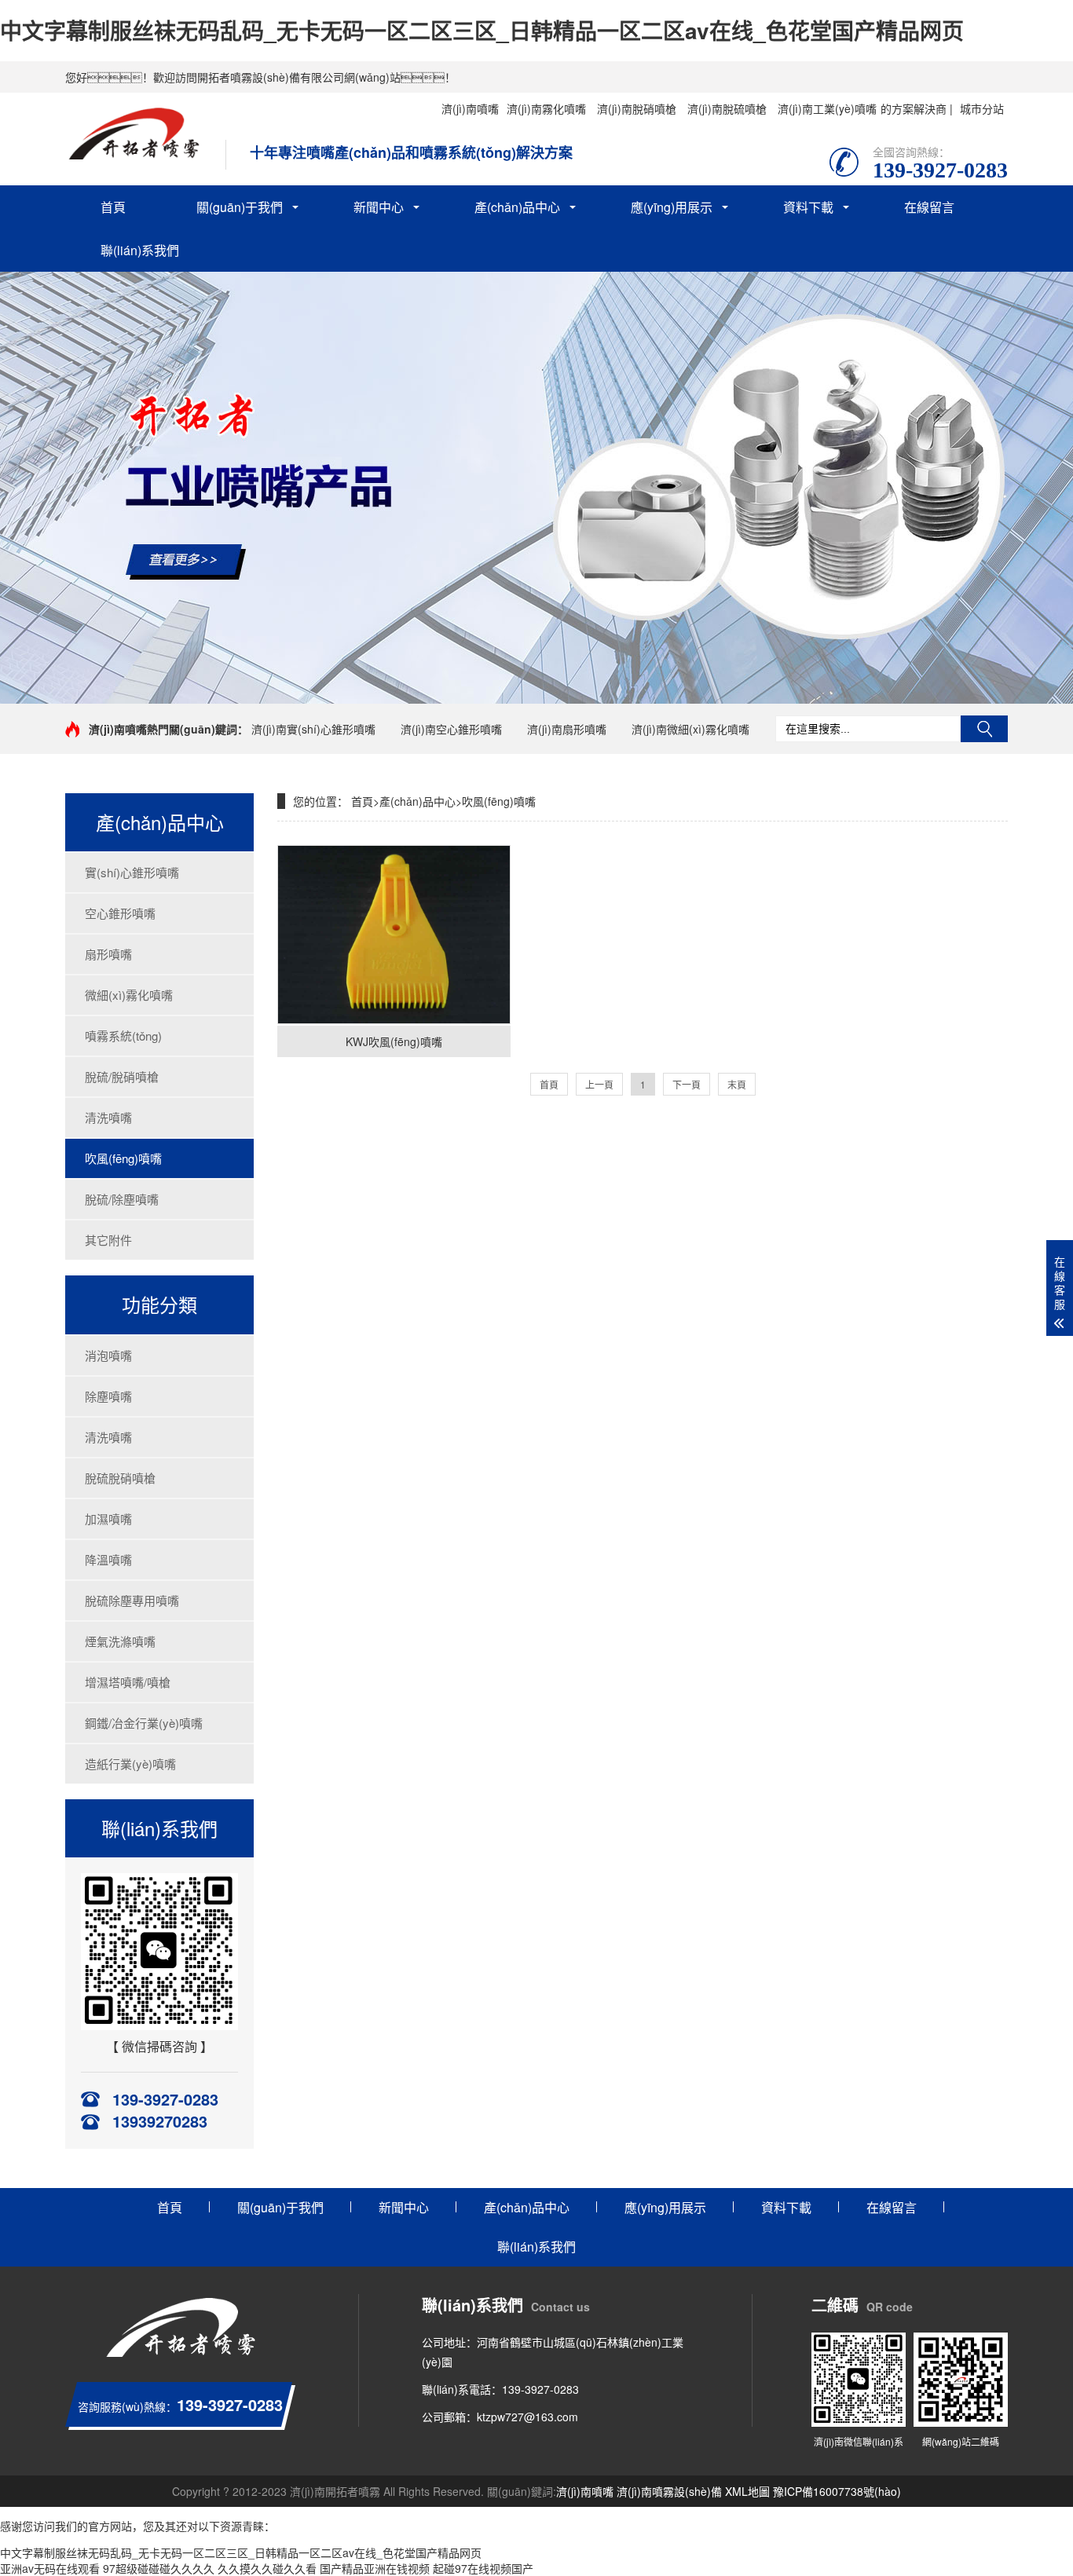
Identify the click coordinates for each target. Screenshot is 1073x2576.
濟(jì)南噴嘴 (470, 108)
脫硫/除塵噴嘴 (122, 1199)
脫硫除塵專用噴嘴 (132, 1600)
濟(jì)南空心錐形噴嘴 (451, 729)
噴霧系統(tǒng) (123, 1036)
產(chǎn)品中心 (517, 207)
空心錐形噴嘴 (120, 913)
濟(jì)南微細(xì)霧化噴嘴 (690, 729)
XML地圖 (747, 2491)
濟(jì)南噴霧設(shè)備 (669, 2491)
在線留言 (929, 207)
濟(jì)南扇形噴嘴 (567, 729)
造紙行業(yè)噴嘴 (130, 1764)
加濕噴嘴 (108, 1519)
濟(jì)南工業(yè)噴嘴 (827, 108)
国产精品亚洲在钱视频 (375, 2568)
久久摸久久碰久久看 (267, 2568)
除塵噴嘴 (108, 1396)
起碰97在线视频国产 (483, 2568)
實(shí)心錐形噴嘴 (132, 872)
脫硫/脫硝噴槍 (122, 1076)
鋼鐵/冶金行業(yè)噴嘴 (144, 1723)
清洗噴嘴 (108, 1117)
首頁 (113, 207)
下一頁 (687, 1084)
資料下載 (808, 207)
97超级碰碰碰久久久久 (159, 2568)
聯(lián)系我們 (140, 250)
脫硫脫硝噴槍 (120, 1478)
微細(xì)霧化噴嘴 (129, 995)
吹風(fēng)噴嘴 (123, 1158)
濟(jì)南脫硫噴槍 (727, 108)
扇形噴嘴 (108, 954)
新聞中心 (379, 207)
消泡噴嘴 (108, 1355)
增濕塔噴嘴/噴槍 (128, 1682)
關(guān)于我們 (240, 207)
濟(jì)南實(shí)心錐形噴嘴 (313, 729)
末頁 (737, 1084)
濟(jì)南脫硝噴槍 (637, 108)
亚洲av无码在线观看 (50, 2568)
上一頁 (599, 1084)
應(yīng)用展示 (672, 207)
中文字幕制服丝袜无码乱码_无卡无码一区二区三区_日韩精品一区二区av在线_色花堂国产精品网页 (482, 30)
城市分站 (982, 108)
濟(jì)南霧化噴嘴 (546, 108)
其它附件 (108, 1240)
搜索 (984, 729)
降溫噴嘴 (108, 1559)
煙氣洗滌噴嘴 (120, 1641)
